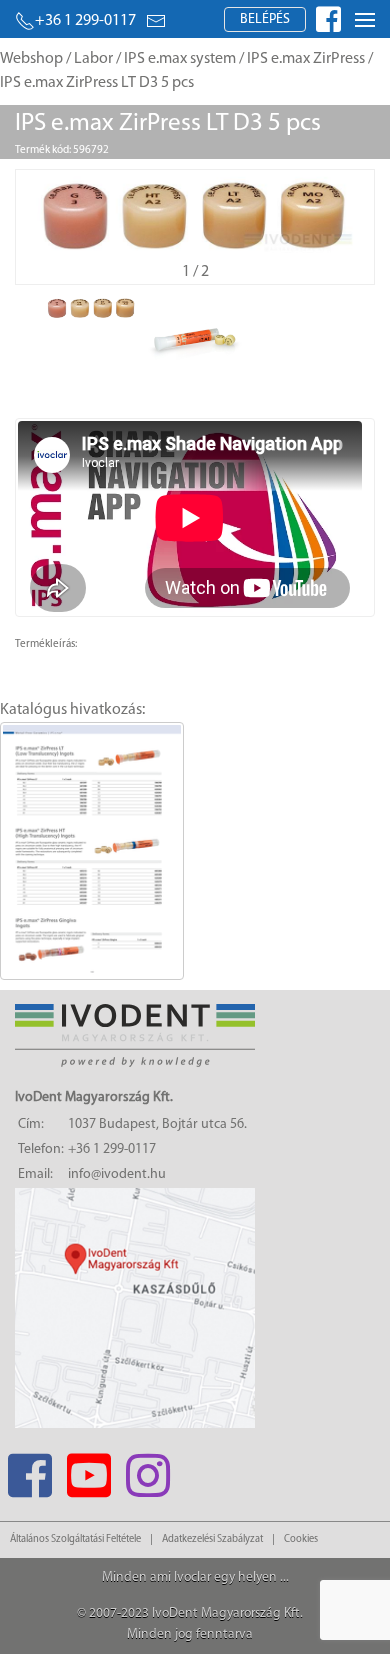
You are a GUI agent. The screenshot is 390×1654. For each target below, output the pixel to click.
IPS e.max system (180, 59)
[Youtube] (88, 1469)
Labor (93, 59)
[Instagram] (147, 1469)
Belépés (265, 19)
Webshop (31, 59)
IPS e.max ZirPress (306, 59)
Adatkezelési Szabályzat (212, 1539)
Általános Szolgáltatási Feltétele (75, 1539)
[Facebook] (29, 1469)
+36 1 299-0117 (85, 21)
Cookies (301, 1539)
